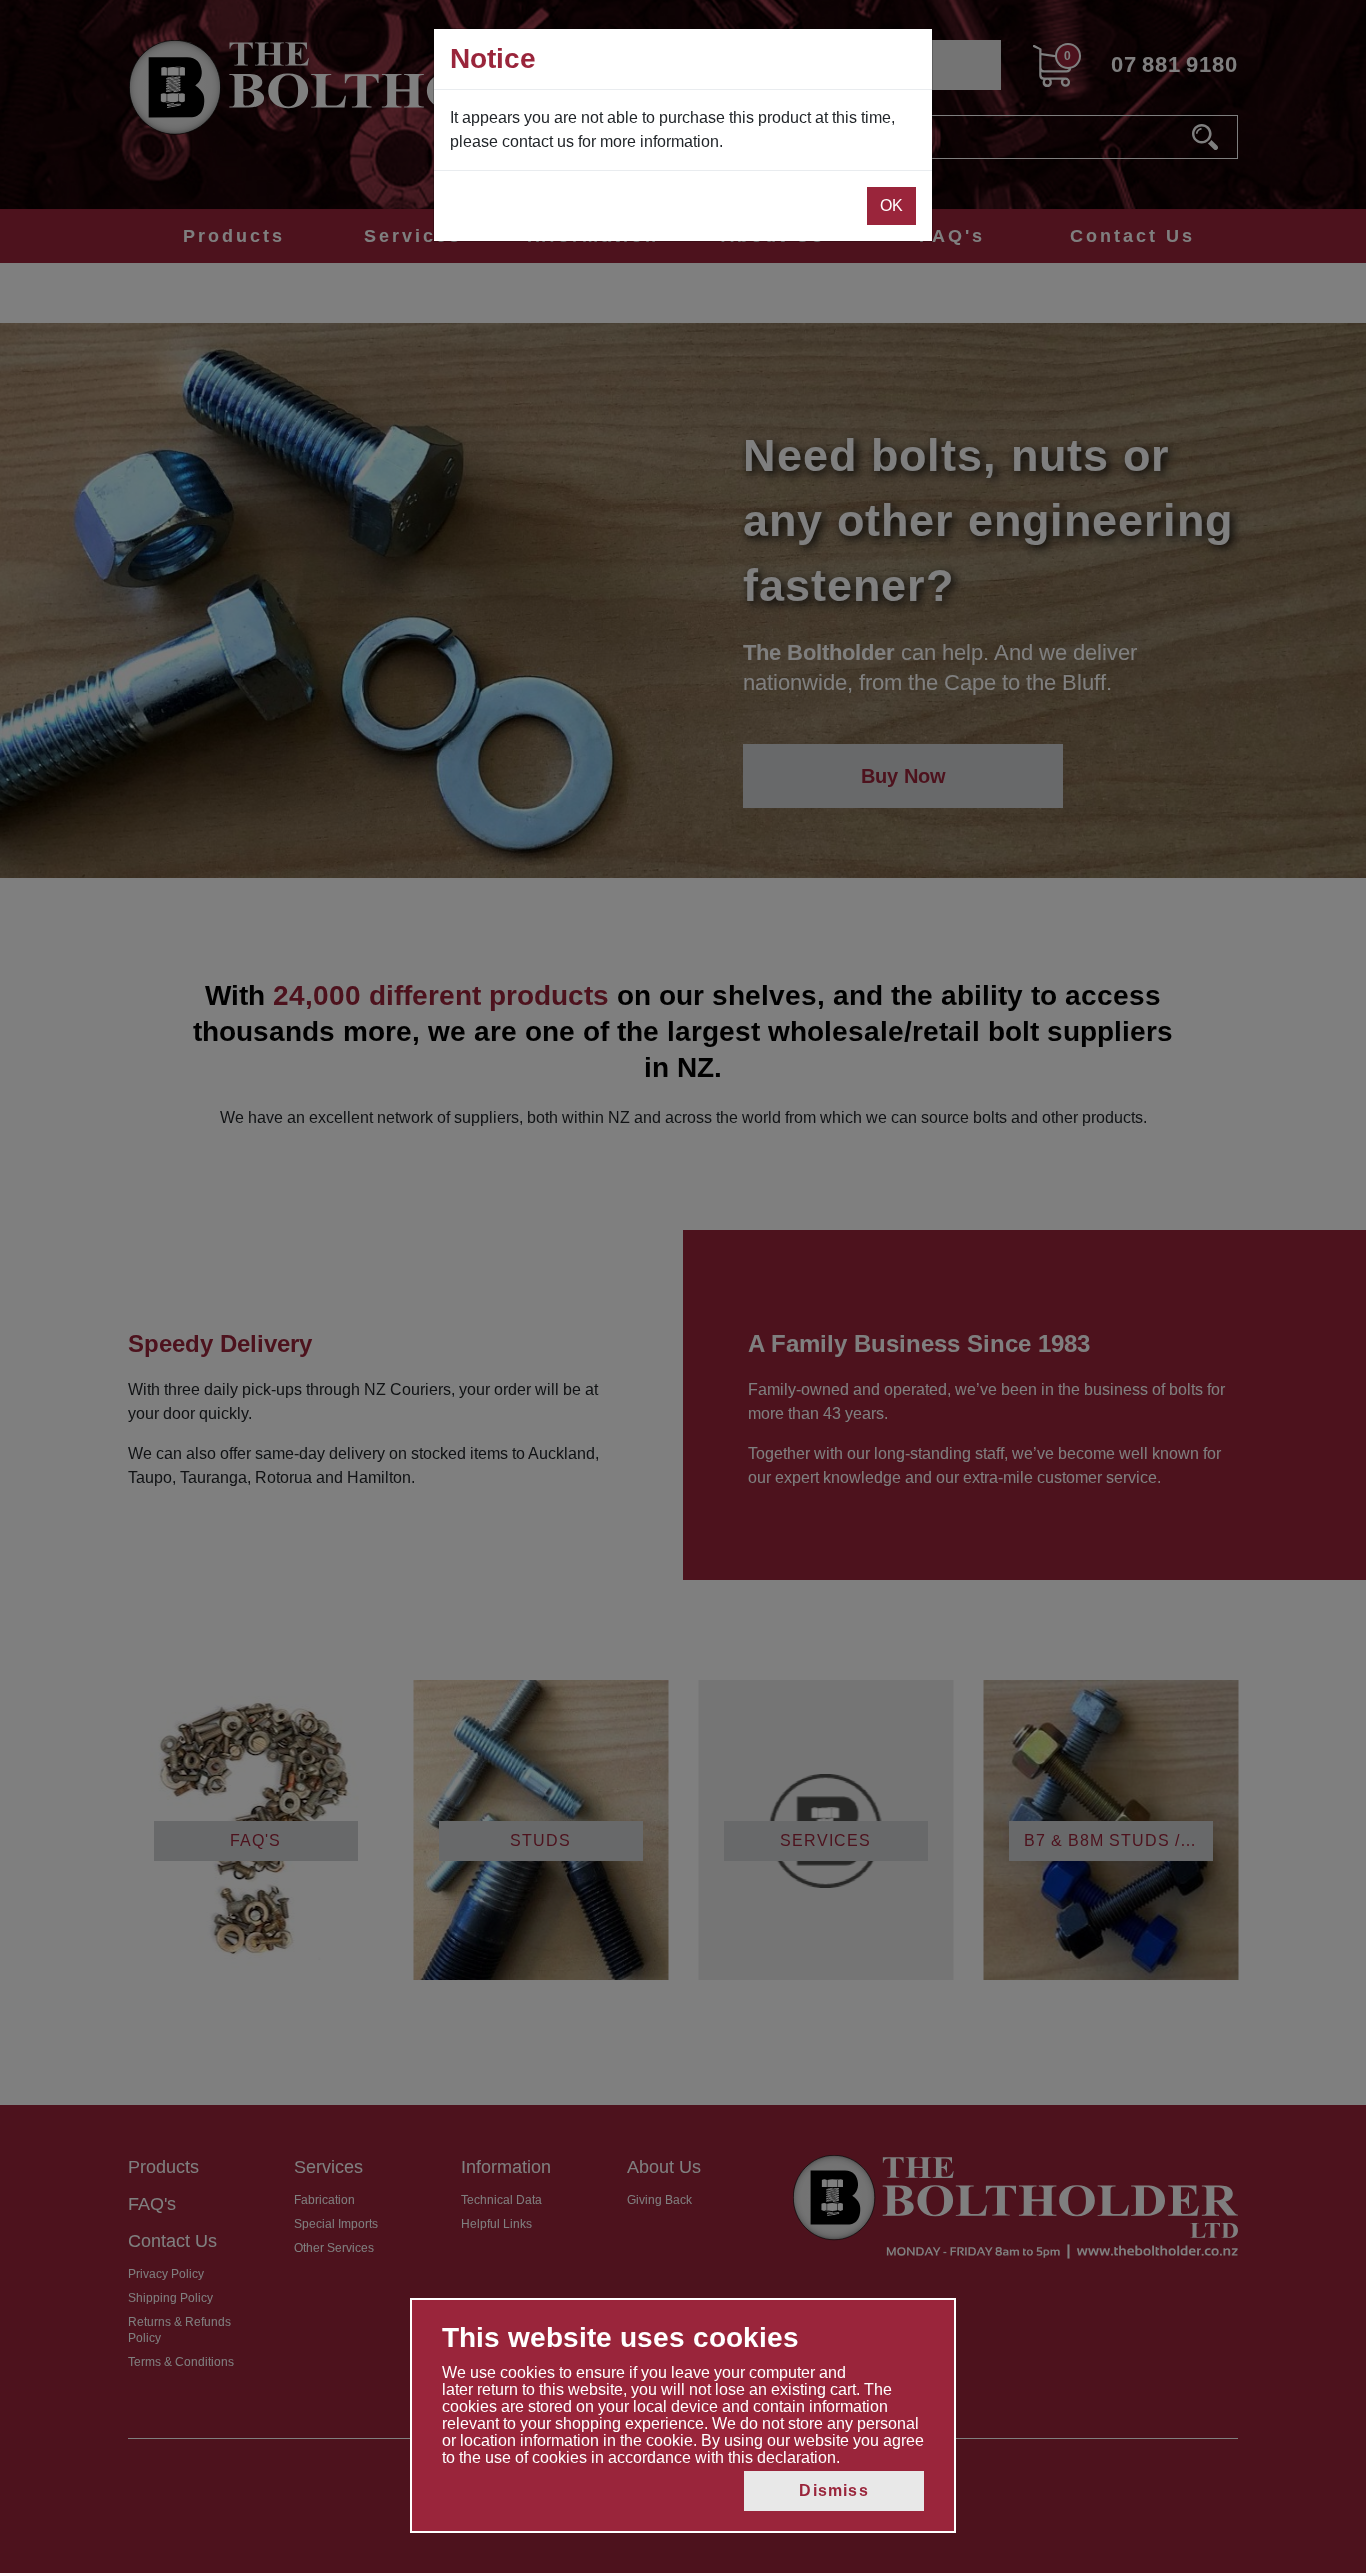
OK (891, 205)
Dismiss (833, 2490)
